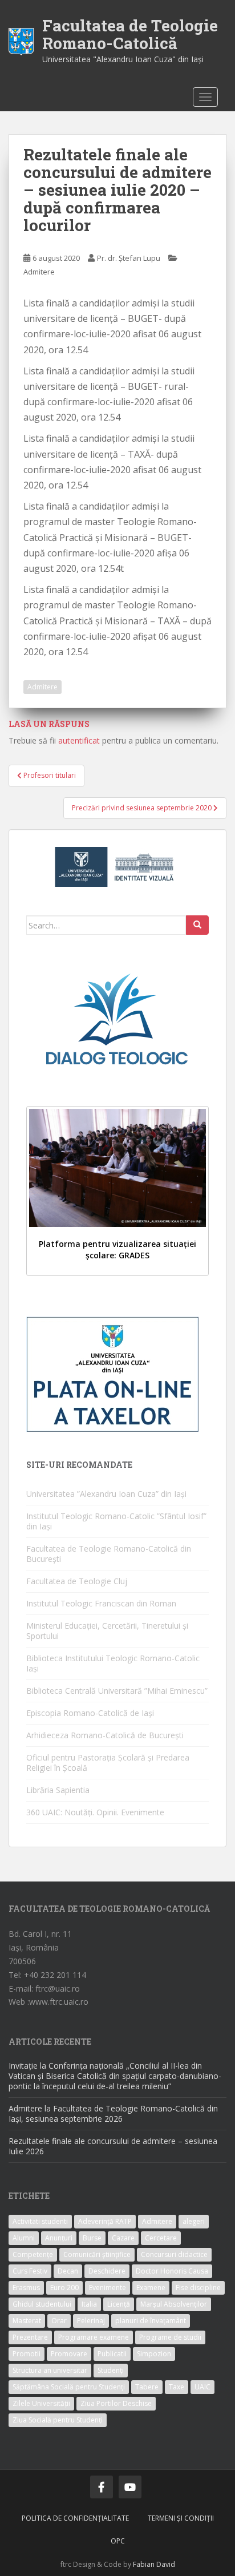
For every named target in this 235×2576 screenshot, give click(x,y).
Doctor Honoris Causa (172, 2271)
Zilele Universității (41, 2403)
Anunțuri (59, 2238)
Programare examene (94, 2337)
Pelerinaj (91, 2321)
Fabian (144, 2564)
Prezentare (30, 2337)
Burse (92, 2238)
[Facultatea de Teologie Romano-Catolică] (21, 40)
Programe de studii (170, 2337)
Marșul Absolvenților (174, 2304)
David (166, 2564)
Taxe (177, 2387)
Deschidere (107, 2271)
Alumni (24, 2238)
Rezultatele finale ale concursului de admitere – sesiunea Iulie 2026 (113, 2146)
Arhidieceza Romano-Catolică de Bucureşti (105, 1735)
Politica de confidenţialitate (75, 2518)
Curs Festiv (30, 2271)
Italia (89, 2304)
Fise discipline (198, 2288)
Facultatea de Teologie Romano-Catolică (130, 34)
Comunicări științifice (97, 2254)
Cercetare (161, 2238)
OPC (118, 2541)
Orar (59, 2321)
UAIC (202, 2387)
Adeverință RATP (105, 2221)
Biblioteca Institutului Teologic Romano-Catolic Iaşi (113, 1663)
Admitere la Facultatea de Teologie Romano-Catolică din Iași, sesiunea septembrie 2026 (113, 2113)
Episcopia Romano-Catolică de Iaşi (90, 1713)
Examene (151, 2288)
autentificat (79, 740)
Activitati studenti (40, 2221)
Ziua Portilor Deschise (116, 2403)
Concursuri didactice (174, 2254)
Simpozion (154, 2354)
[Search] (197, 925)
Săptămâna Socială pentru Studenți (69, 2387)
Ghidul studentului (42, 2304)
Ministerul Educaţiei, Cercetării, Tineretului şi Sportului (107, 1631)
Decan (68, 2271)
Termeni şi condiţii (181, 2518)
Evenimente (108, 2288)
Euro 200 (64, 2288)
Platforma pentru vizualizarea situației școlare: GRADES (117, 1249)
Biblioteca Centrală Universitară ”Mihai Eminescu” (117, 1691)
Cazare (123, 2238)
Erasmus (26, 2288)
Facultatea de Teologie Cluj (77, 1581)
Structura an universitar (50, 2370)
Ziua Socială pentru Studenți (58, 2420)
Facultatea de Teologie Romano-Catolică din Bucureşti (109, 1554)
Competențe (33, 2254)
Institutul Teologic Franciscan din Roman (101, 1603)
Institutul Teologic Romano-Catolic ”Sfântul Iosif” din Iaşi (116, 1521)
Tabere (147, 2387)
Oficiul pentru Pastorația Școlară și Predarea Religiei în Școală (108, 1763)
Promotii (27, 2354)
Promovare (69, 2354)
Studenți (111, 2370)
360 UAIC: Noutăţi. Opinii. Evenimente (95, 1812)
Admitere (39, 272)
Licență (119, 2304)
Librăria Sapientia (58, 1790)
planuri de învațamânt (151, 2321)
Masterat (27, 2321)
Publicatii (112, 2354)
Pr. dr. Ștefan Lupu (129, 258)
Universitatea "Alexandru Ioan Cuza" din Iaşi (123, 59)
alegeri (194, 2221)
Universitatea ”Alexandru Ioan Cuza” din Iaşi (106, 1494)
